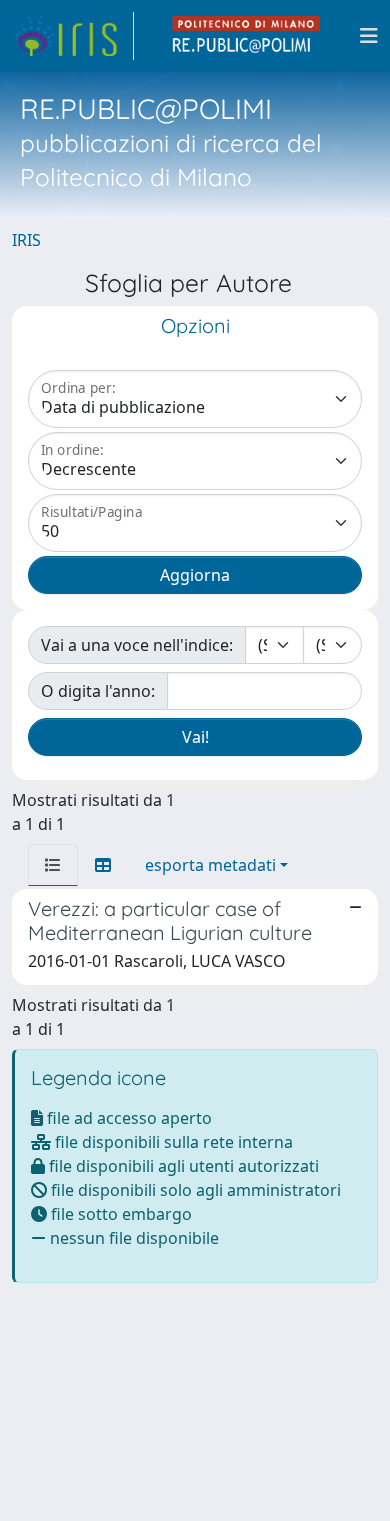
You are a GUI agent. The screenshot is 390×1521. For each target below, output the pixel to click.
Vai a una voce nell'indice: (137, 645)
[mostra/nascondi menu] (369, 36)
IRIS (26, 240)
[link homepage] (73, 36)
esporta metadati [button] (210, 865)
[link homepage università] (247, 36)
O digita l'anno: (98, 691)
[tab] (53, 865)
